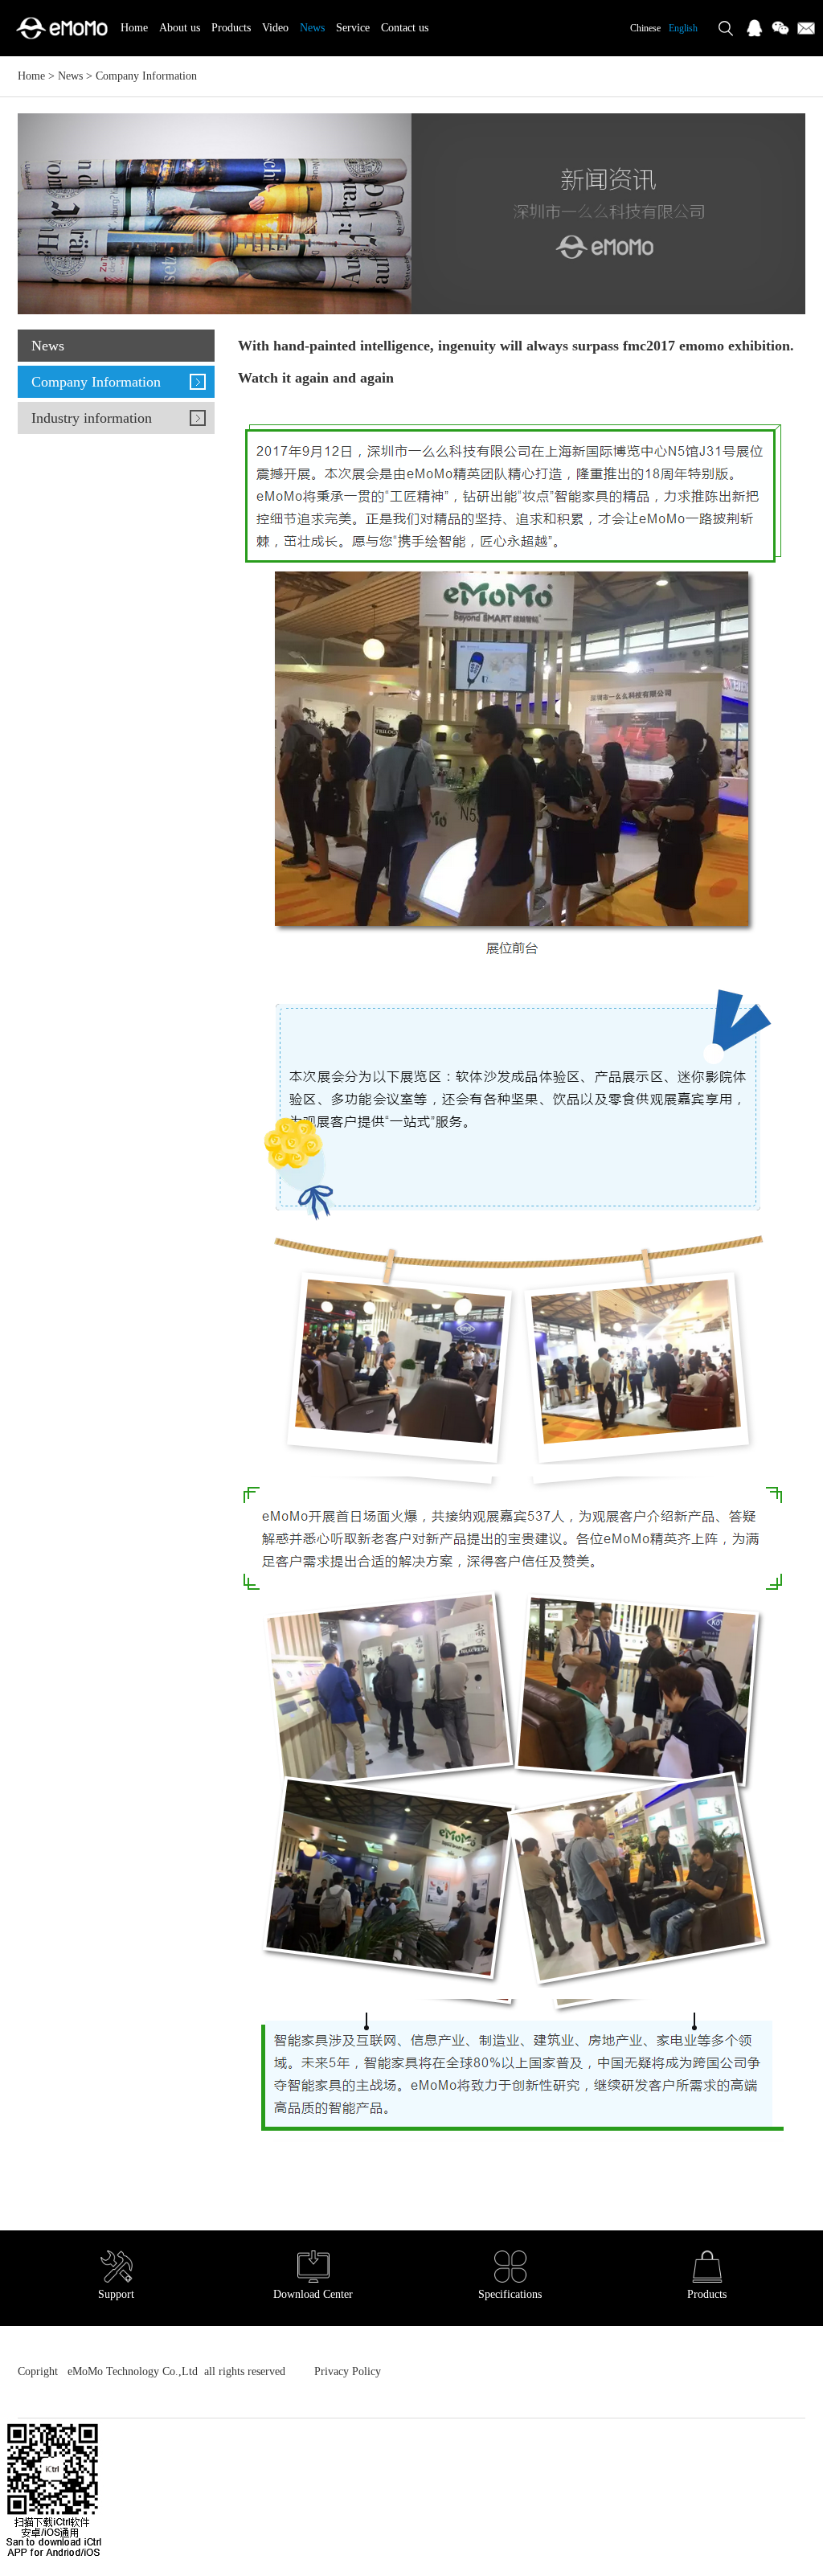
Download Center (313, 2294)
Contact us (405, 28)
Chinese (645, 28)
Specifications (510, 2294)
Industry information (92, 418)
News (312, 28)
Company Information (146, 76)
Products (231, 28)
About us (180, 28)
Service (353, 28)
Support (116, 2294)
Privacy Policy (346, 2371)
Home (134, 28)
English (683, 28)
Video (275, 28)
